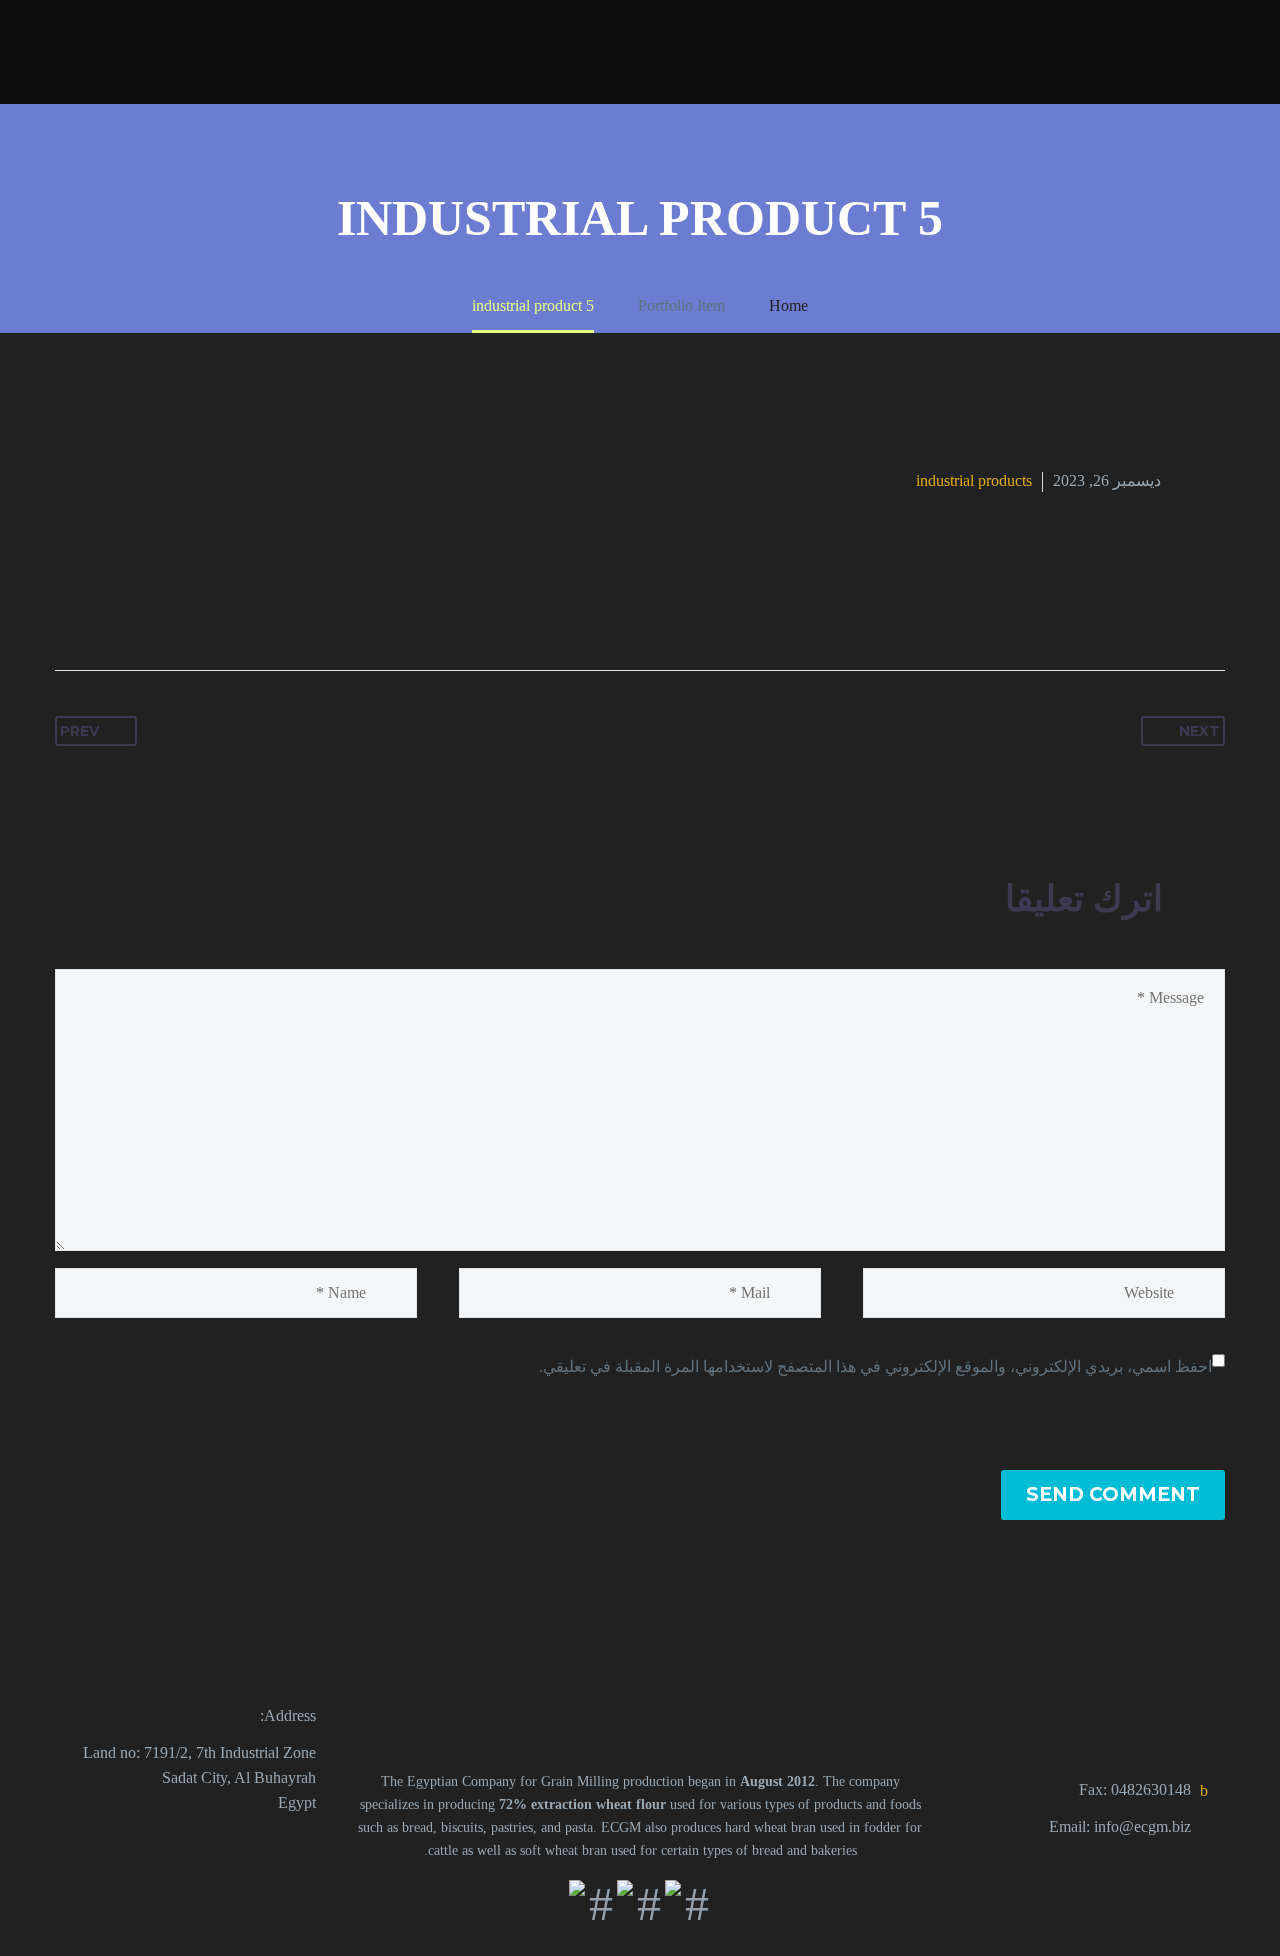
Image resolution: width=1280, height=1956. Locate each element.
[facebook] (304, 1845)
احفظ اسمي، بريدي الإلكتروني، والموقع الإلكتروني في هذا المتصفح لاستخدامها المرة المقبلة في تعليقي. (875, 1366)
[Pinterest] (186, 607)
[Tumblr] (148, 607)
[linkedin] (260, 1845)
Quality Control (455, 50)
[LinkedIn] (110, 607)
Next (1199, 731)
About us (1083, 50)
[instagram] (216, 1845)
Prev (79, 731)
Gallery (987, 50)
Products (1188, 50)
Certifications (313, 50)
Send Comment (1113, 1494)
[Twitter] (224, 607)
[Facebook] (262, 607)
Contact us (188, 50)
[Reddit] (72, 607)
